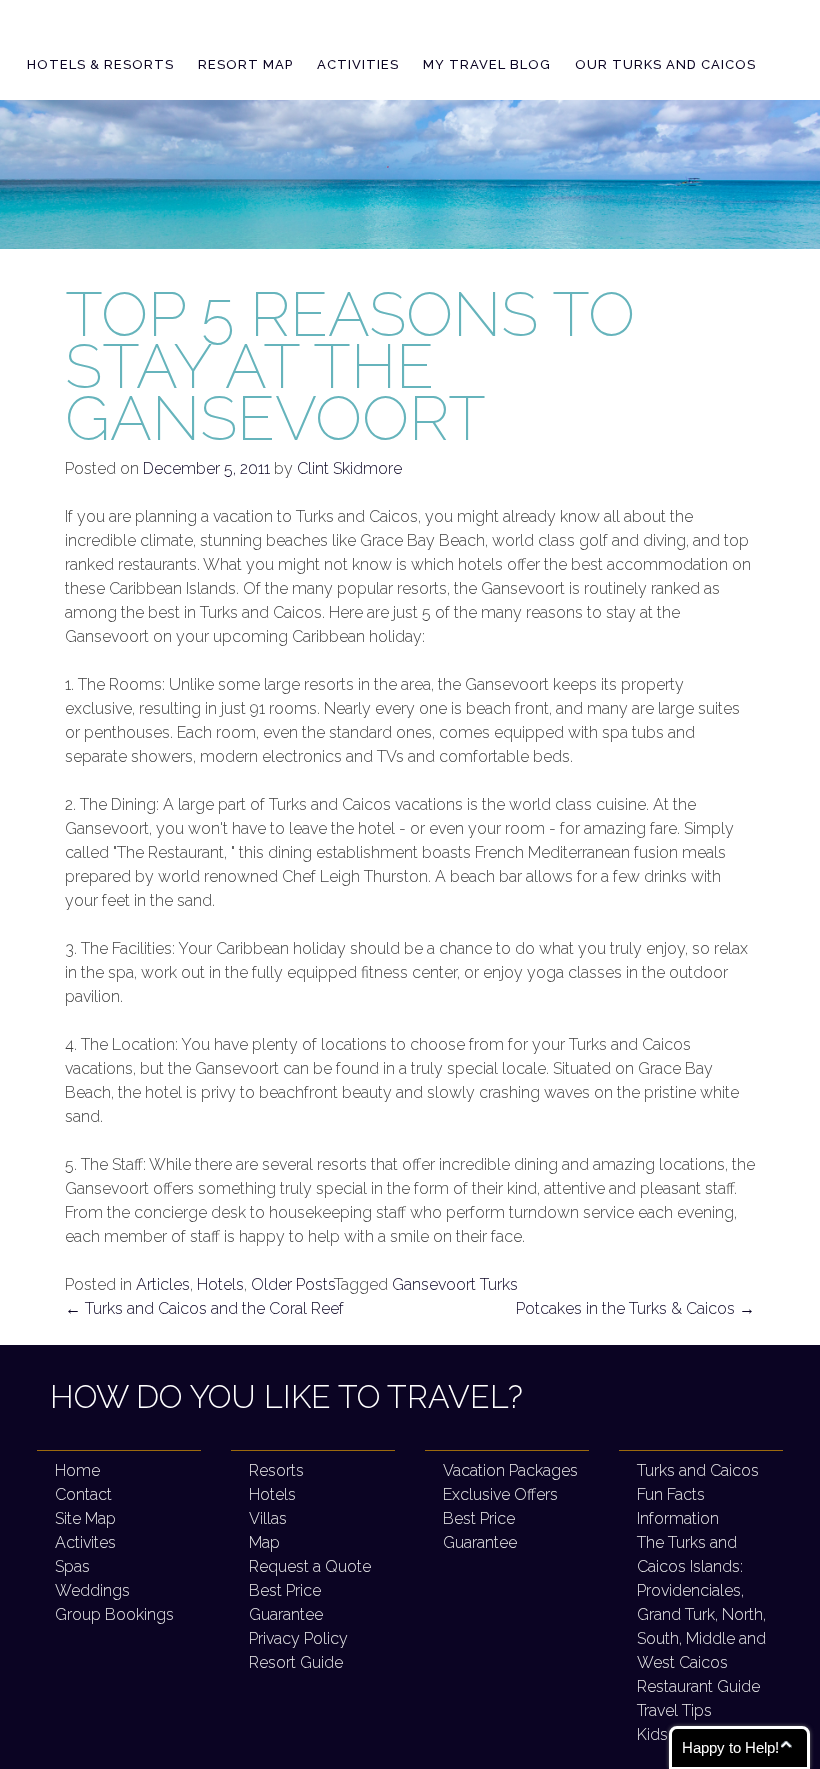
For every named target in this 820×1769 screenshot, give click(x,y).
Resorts (276, 1470)
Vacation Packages (510, 1470)
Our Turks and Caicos (665, 64)
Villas (268, 1518)
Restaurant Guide (698, 1686)
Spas (72, 1566)
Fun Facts (671, 1494)
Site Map (85, 1518)
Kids (652, 1734)
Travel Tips (674, 1710)
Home (77, 1470)
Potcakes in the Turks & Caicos (635, 1308)
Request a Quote (310, 1566)
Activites (85, 1542)
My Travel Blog (487, 64)
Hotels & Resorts (100, 64)
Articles (163, 1284)
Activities (358, 64)
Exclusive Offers (500, 1494)
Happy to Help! (730, 1747)
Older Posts (292, 1284)
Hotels (220, 1284)
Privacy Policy (298, 1638)
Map (264, 1542)
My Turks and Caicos (190, 29)
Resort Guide (296, 1662)
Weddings (92, 1590)
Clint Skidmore (349, 468)
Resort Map (245, 64)
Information (678, 1518)
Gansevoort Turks (455, 1284)
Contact (83, 1494)
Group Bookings (114, 1614)
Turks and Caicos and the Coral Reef (204, 1308)
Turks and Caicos (698, 1470)
